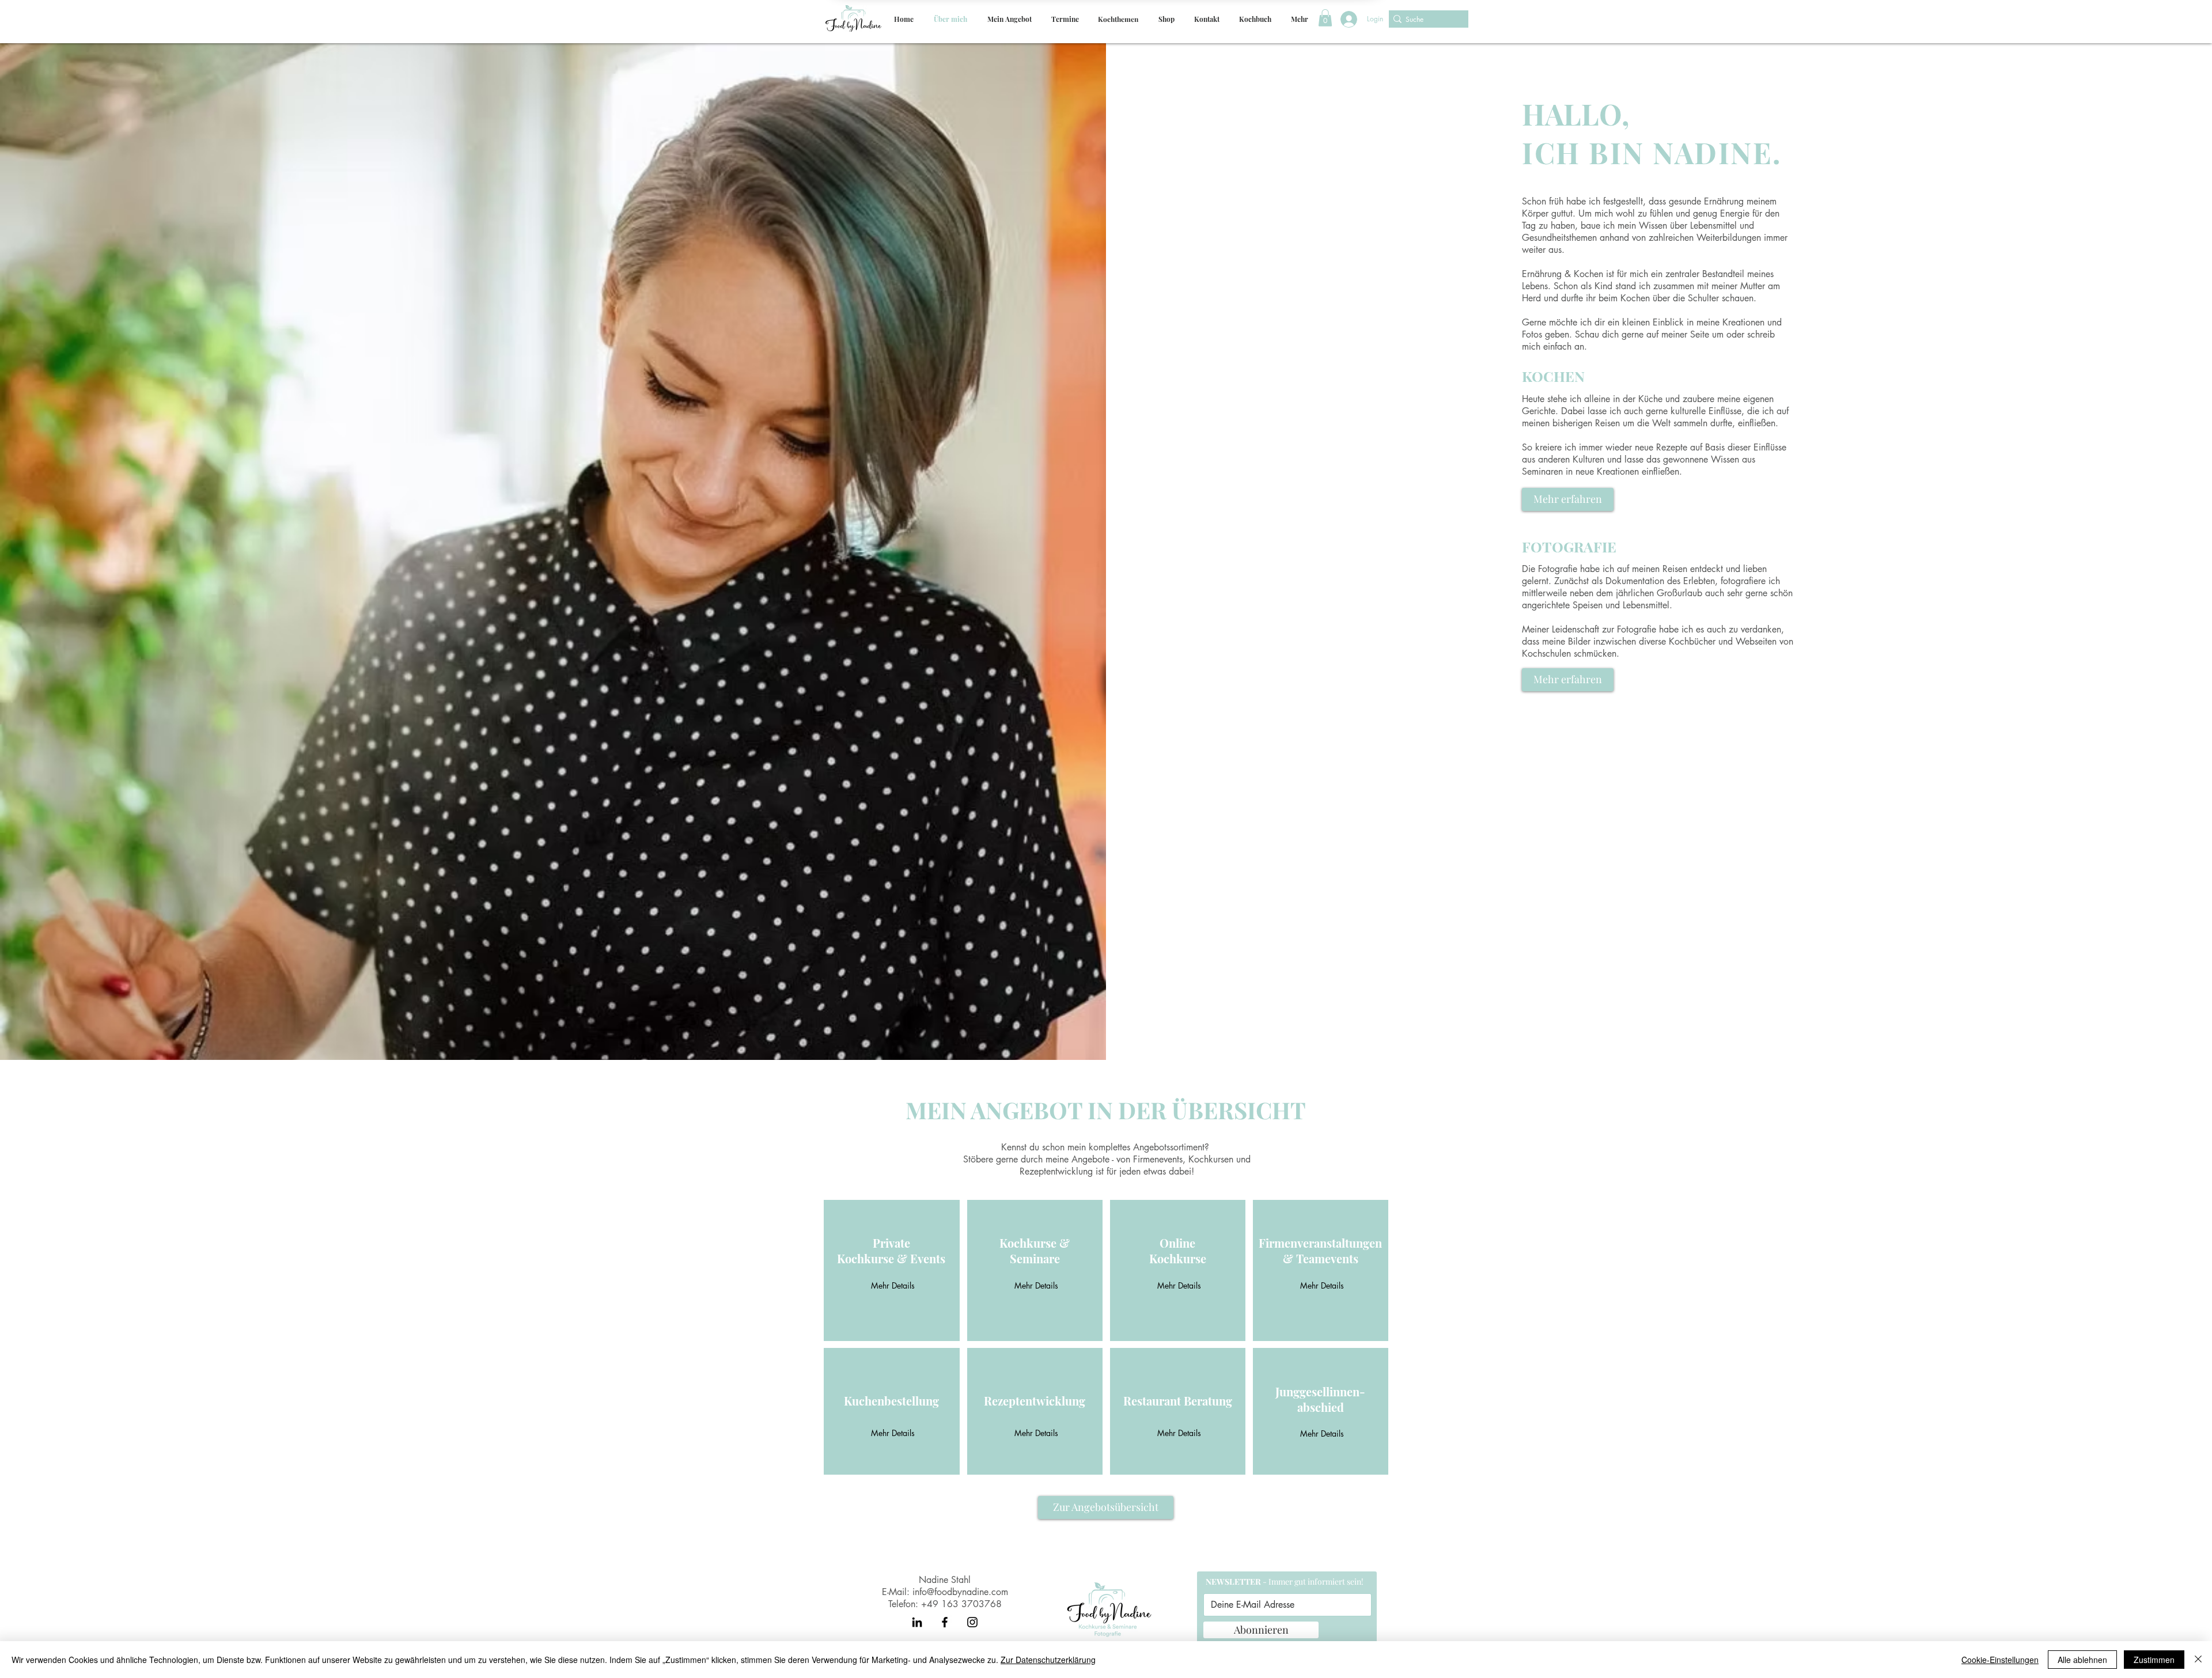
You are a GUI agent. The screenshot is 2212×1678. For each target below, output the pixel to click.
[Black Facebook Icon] (945, 1622)
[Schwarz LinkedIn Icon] (917, 1622)
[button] (1009, 19)
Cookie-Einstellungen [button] (2000, 1660)
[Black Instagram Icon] (972, 1622)
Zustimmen (2154, 1660)
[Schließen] (2198, 1660)
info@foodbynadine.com (960, 1592)
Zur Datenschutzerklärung (1048, 1660)
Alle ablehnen (2082, 1660)
